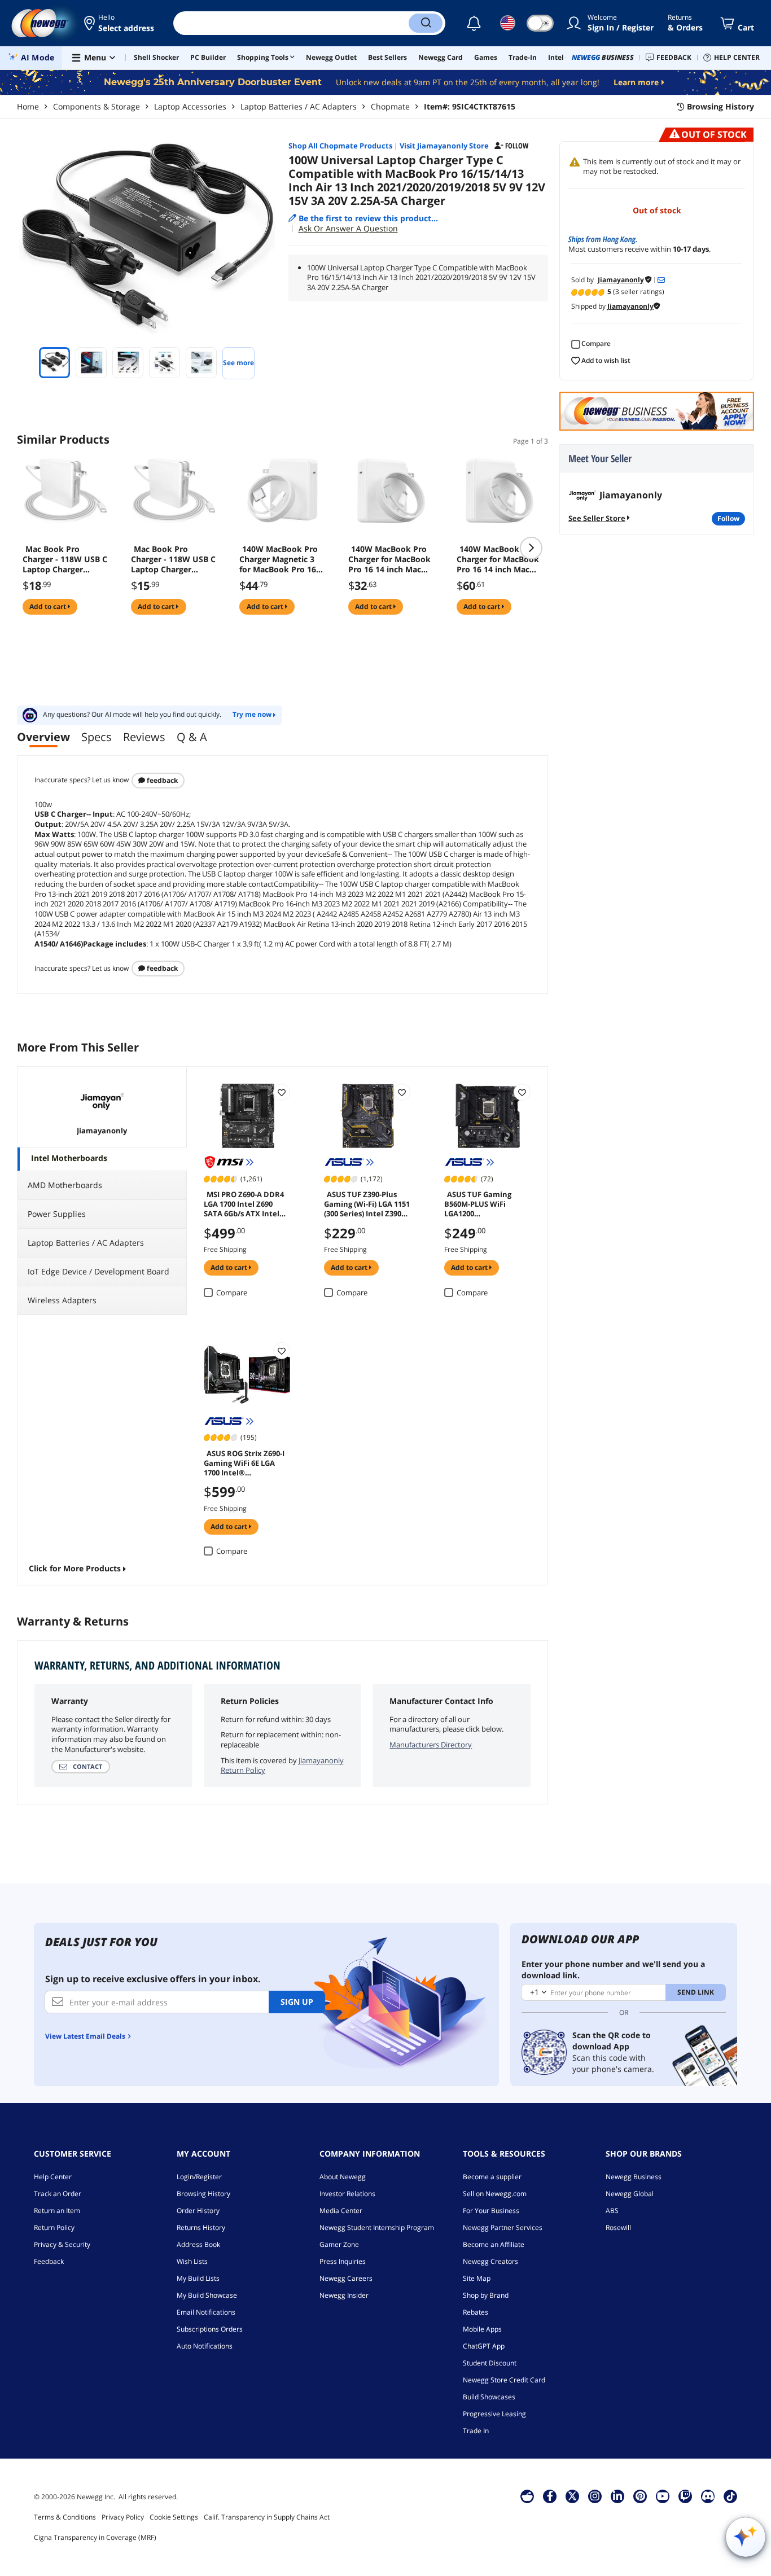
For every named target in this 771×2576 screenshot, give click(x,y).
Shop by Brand (486, 2295)
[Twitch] (685, 2496)
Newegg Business (634, 2177)
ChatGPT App (484, 2346)
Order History (198, 2211)
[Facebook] (550, 2496)
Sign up (297, 2002)
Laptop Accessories (190, 106)
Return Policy (54, 2227)
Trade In (476, 2431)
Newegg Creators (490, 2261)
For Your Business (491, 2211)
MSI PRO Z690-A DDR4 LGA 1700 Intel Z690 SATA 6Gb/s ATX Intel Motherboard (244, 1203)
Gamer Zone (339, 2244)
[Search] (426, 23)
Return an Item (57, 2211)
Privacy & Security (62, 2244)
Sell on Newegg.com (495, 2194)
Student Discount (490, 2363)
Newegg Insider (344, 2295)
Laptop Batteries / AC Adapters (299, 106)
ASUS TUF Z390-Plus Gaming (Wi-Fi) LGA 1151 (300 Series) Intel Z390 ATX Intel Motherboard (367, 1203)
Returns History (201, 2227)
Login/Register (199, 2177)
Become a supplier (492, 2177)
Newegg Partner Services (503, 2227)
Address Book (198, 2244)
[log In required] (282, 1092)
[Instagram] (595, 2496)
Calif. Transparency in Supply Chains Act (267, 2517)
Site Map (477, 2278)
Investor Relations (347, 2194)
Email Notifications (206, 2312)
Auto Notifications (205, 2346)
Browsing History (203, 2194)
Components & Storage (97, 106)
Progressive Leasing (494, 2414)
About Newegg (343, 2177)
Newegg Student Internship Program (377, 2227)
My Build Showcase (207, 2295)
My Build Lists (198, 2278)
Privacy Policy (123, 2517)
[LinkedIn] (617, 2496)
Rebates (476, 2312)
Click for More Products (75, 1568)
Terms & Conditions (65, 2517)
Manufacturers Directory (431, 1745)
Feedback (161, 780)
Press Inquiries (343, 2261)
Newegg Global (630, 2194)
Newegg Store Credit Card (504, 2380)
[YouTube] (663, 2496)
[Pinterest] (640, 2496)
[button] (120, 23)
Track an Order (58, 2194)
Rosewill (618, 2227)
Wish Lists (192, 2261)
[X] (572, 2496)
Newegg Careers (346, 2278)
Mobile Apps (482, 2329)
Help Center (53, 2177)
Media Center (341, 2211)
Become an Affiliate (494, 2244)
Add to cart (49, 606)
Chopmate (390, 106)
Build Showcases (489, 2397)
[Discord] (708, 2496)
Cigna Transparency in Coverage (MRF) (95, 2537)
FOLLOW (728, 518)
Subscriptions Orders (210, 2329)
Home (28, 106)
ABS (612, 2211)
